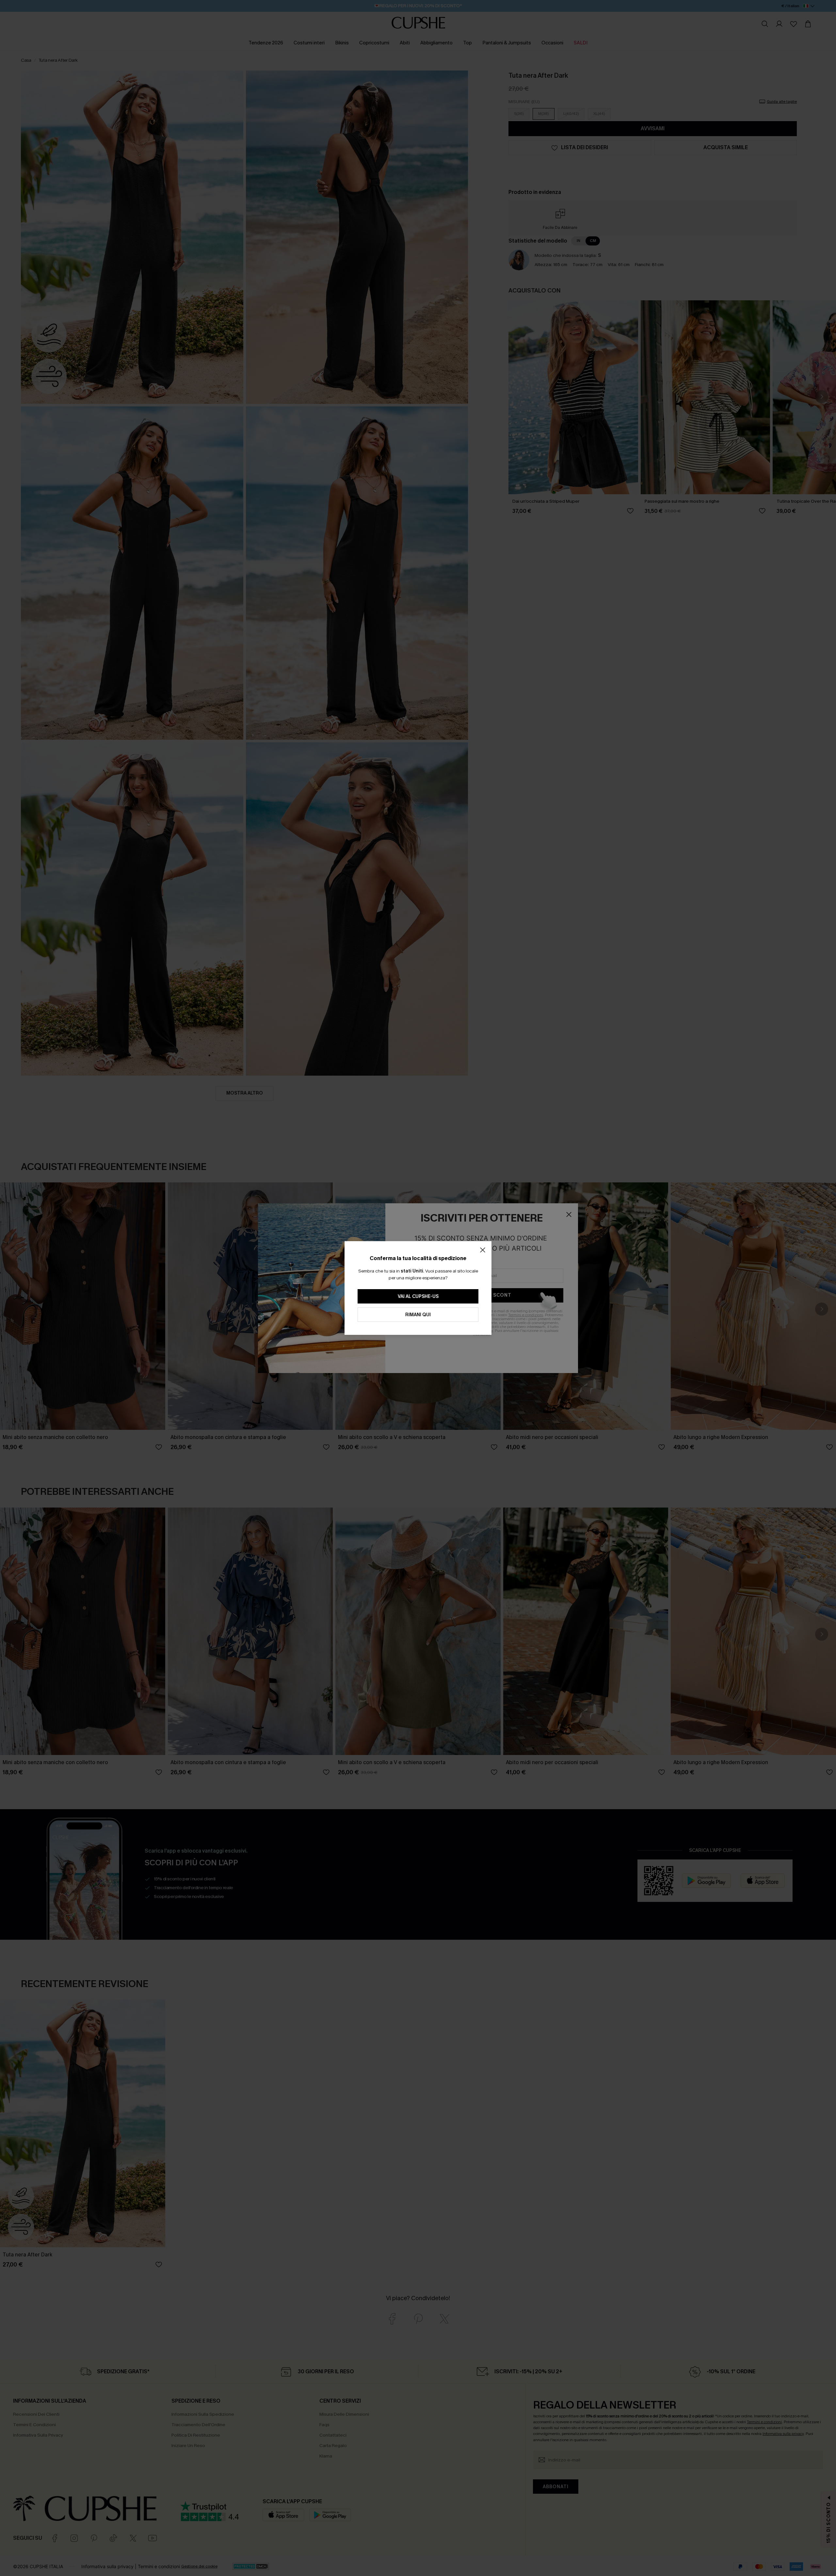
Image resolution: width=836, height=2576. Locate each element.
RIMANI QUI (418, 1315)
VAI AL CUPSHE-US (418, 1296)
